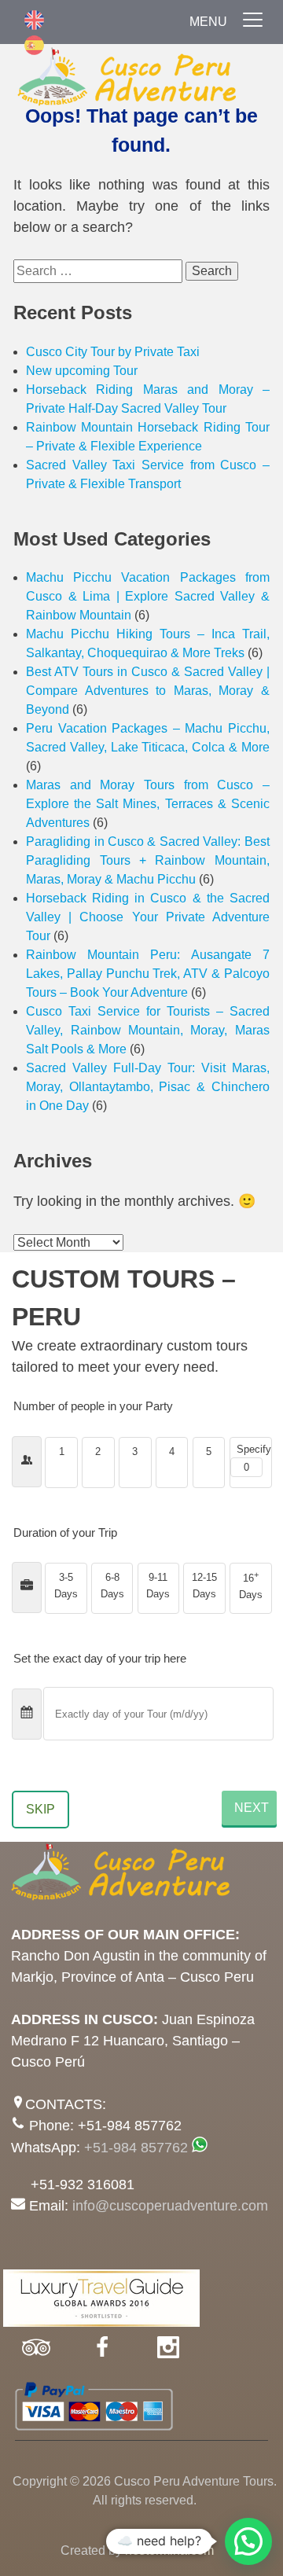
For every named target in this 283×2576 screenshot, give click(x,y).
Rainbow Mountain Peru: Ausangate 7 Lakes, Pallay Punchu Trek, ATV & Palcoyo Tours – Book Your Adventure (148, 974)
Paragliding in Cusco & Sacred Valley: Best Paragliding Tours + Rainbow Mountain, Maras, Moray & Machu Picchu (148, 860)
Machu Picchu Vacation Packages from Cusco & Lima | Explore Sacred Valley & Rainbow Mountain (148, 596)
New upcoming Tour (82, 371)
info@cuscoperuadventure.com (170, 2206)
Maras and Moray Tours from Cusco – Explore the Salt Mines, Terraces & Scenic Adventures (148, 804)
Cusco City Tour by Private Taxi (113, 352)
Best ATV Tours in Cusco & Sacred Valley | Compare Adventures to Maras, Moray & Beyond (148, 691)
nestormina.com (169, 2550)
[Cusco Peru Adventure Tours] (141, 81)
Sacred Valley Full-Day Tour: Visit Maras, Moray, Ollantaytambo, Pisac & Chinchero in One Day (148, 1087)
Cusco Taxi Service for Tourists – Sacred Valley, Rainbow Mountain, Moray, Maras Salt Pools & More (148, 1030)
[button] (248, 2541)
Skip (40, 1809)
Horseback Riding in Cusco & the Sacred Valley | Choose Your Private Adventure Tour (148, 917)
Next (252, 1808)
